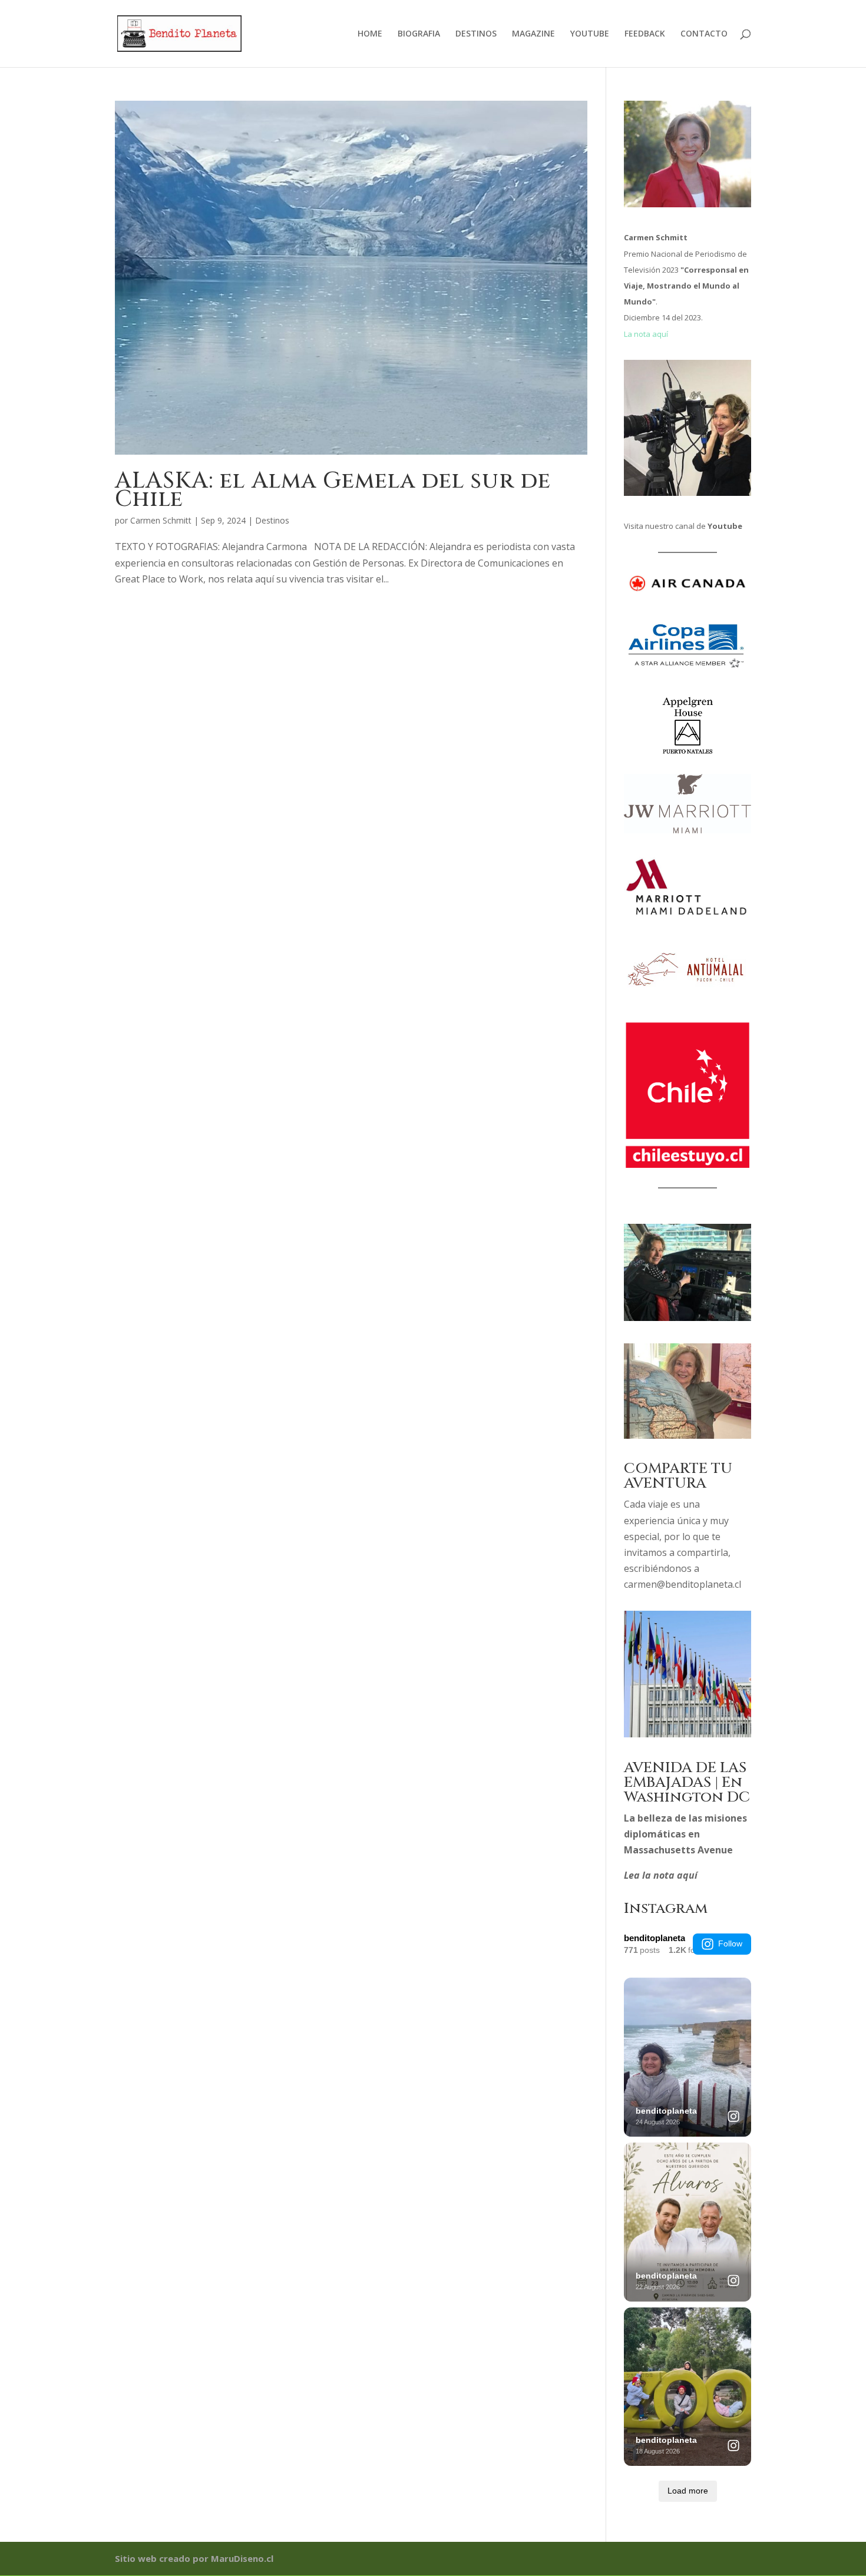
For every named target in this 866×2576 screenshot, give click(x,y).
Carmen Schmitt (161, 520)
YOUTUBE (590, 34)
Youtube (725, 526)
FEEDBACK (645, 34)
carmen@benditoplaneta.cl (682, 1584)
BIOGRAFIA (419, 34)
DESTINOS (476, 34)
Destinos (272, 520)
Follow (730, 1943)
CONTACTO (704, 34)
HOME (370, 34)
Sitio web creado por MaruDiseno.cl (194, 2558)
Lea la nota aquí (661, 1875)
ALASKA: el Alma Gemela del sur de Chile (333, 490)
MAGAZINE (533, 34)
